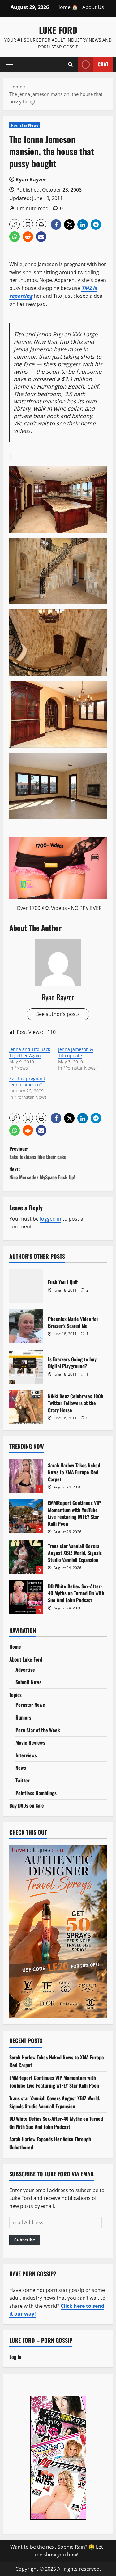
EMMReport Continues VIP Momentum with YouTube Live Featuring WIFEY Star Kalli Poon (26, 1516)
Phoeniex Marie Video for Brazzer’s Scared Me (26, 1326)
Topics (15, 1695)
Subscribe (25, 2240)
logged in (51, 1219)
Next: (42, 1173)
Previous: (38, 1153)
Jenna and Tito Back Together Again (30, 1052)
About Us (93, 7)
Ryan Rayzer (31, 180)
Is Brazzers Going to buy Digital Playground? (26, 1367)
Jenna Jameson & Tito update (76, 1052)
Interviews (26, 1755)
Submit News (28, 1682)
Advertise (25, 1670)
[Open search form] (70, 64)
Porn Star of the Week (38, 1730)
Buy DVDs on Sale (27, 1805)
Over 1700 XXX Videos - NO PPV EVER (59, 908)
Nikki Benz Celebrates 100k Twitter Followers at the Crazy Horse (26, 1407)
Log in (15, 2357)
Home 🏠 (67, 7)
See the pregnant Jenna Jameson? (27, 1081)
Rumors (23, 1717)
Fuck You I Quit (26, 1286)
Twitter (23, 1780)
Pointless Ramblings (36, 1793)
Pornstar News (25, 125)
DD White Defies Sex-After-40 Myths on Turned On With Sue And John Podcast (26, 1597)
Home (15, 1647)
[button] (10, 64)
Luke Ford (58, 30)
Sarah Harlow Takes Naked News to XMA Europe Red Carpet (26, 1476)
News (21, 1768)
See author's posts (58, 1014)
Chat (103, 64)
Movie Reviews (30, 1742)
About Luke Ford (26, 1659)
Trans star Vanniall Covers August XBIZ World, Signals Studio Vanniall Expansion (26, 1557)
